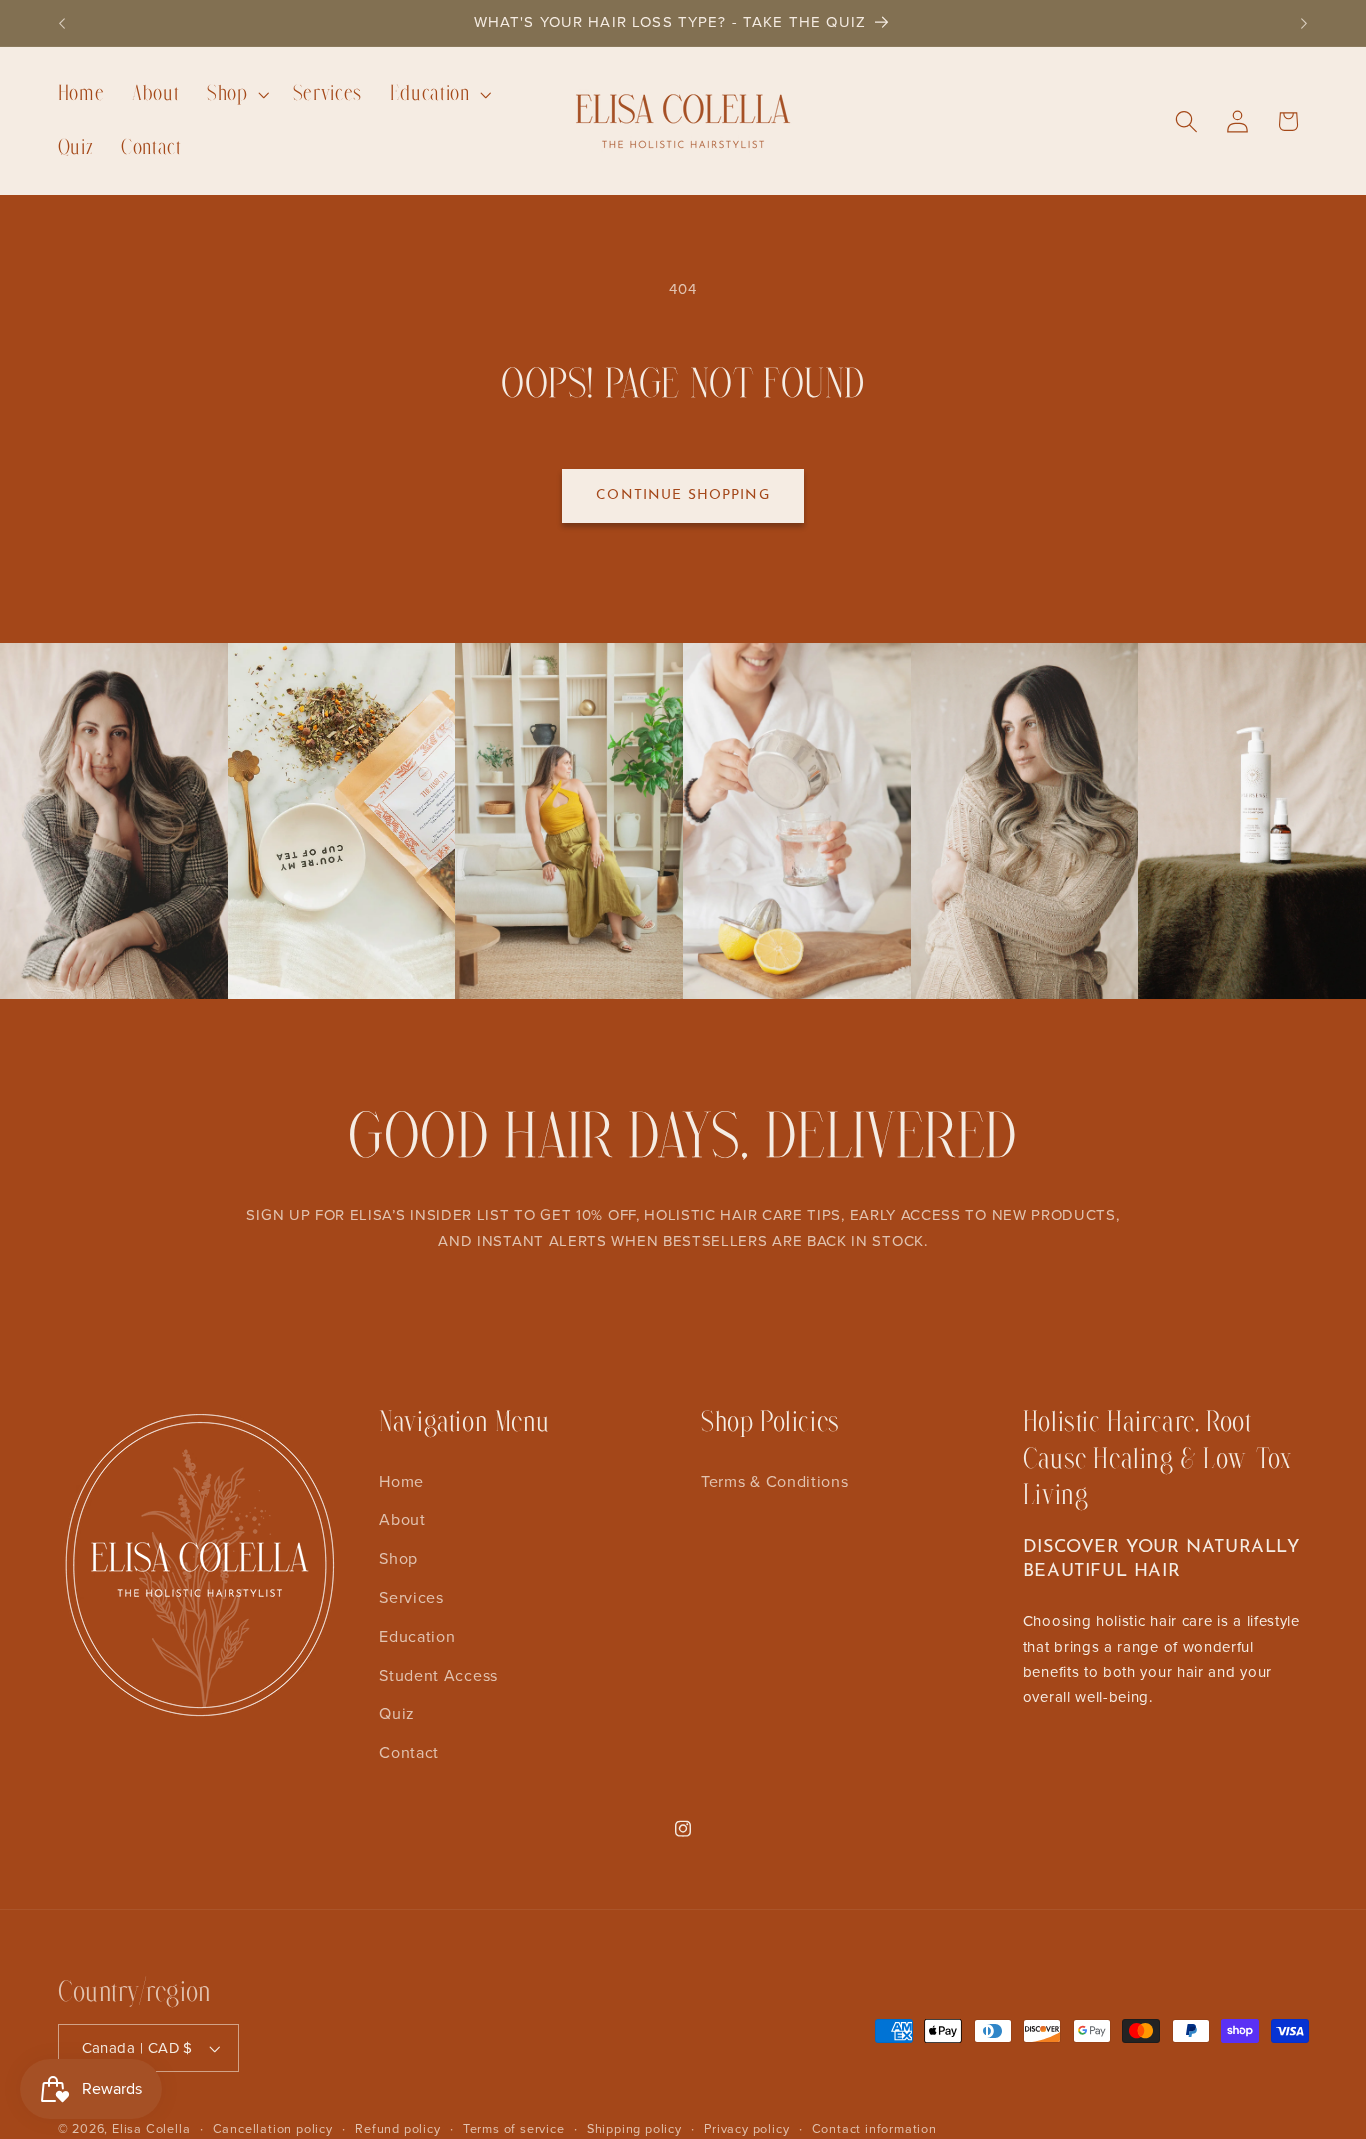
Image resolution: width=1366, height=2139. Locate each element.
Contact (409, 1752)
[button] (236, 94)
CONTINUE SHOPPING (683, 495)
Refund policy (397, 2128)
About (402, 1519)
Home (401, 1480)
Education (417, 1636)
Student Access (438, 1674)
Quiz (397, 1713)
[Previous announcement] (62, 23)
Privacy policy (746, 2128)
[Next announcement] (1304, 23)
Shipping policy (634, 2128)
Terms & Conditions (774, 1480)
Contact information (874, 2128)
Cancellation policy (273, 2128)
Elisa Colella (151, 2128)
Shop (398, 1558)
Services (411, 1597)
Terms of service (514, 2128)
